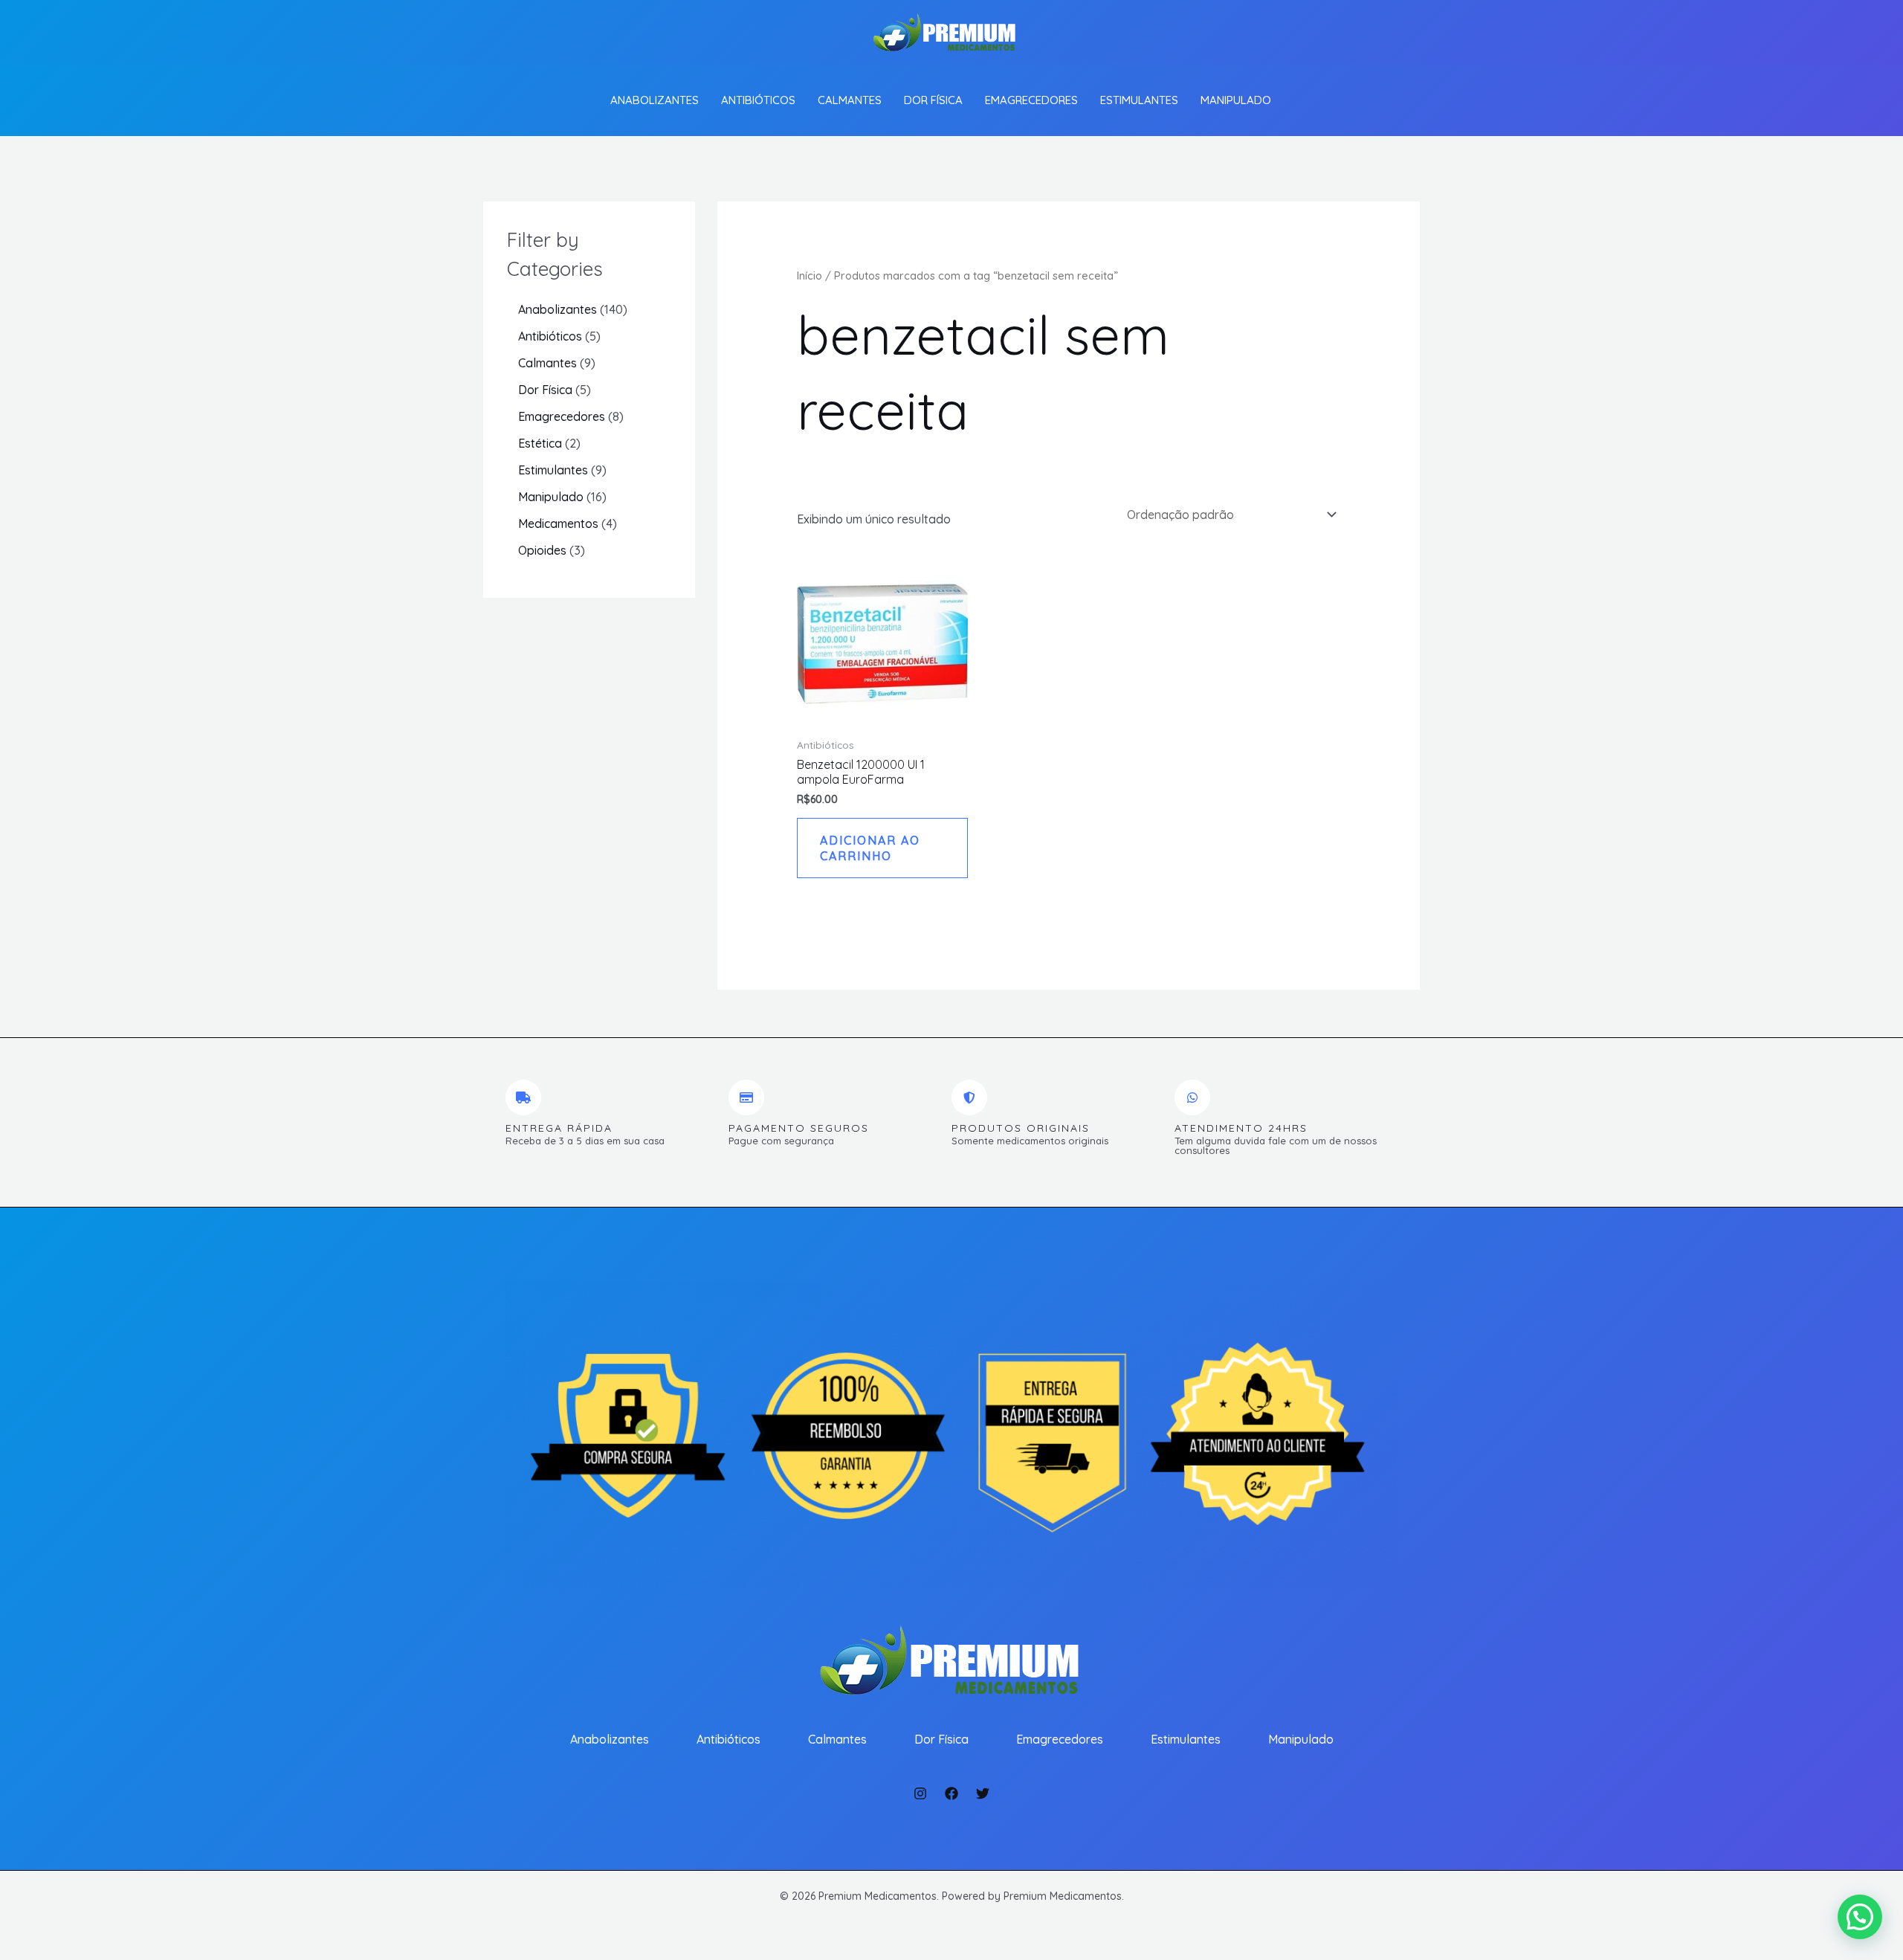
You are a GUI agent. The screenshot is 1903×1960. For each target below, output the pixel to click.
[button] (1860, 1917)
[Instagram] (920, 1793)
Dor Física (933, 100)
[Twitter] (983, 1793)
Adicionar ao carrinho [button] (870, 848)
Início (810, 275)
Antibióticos (758, 100)
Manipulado (1236, 100)
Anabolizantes (655, 100)
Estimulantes (1139, 100)
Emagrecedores (1031, 100)
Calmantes (850, 100)
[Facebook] (951, 1793)
